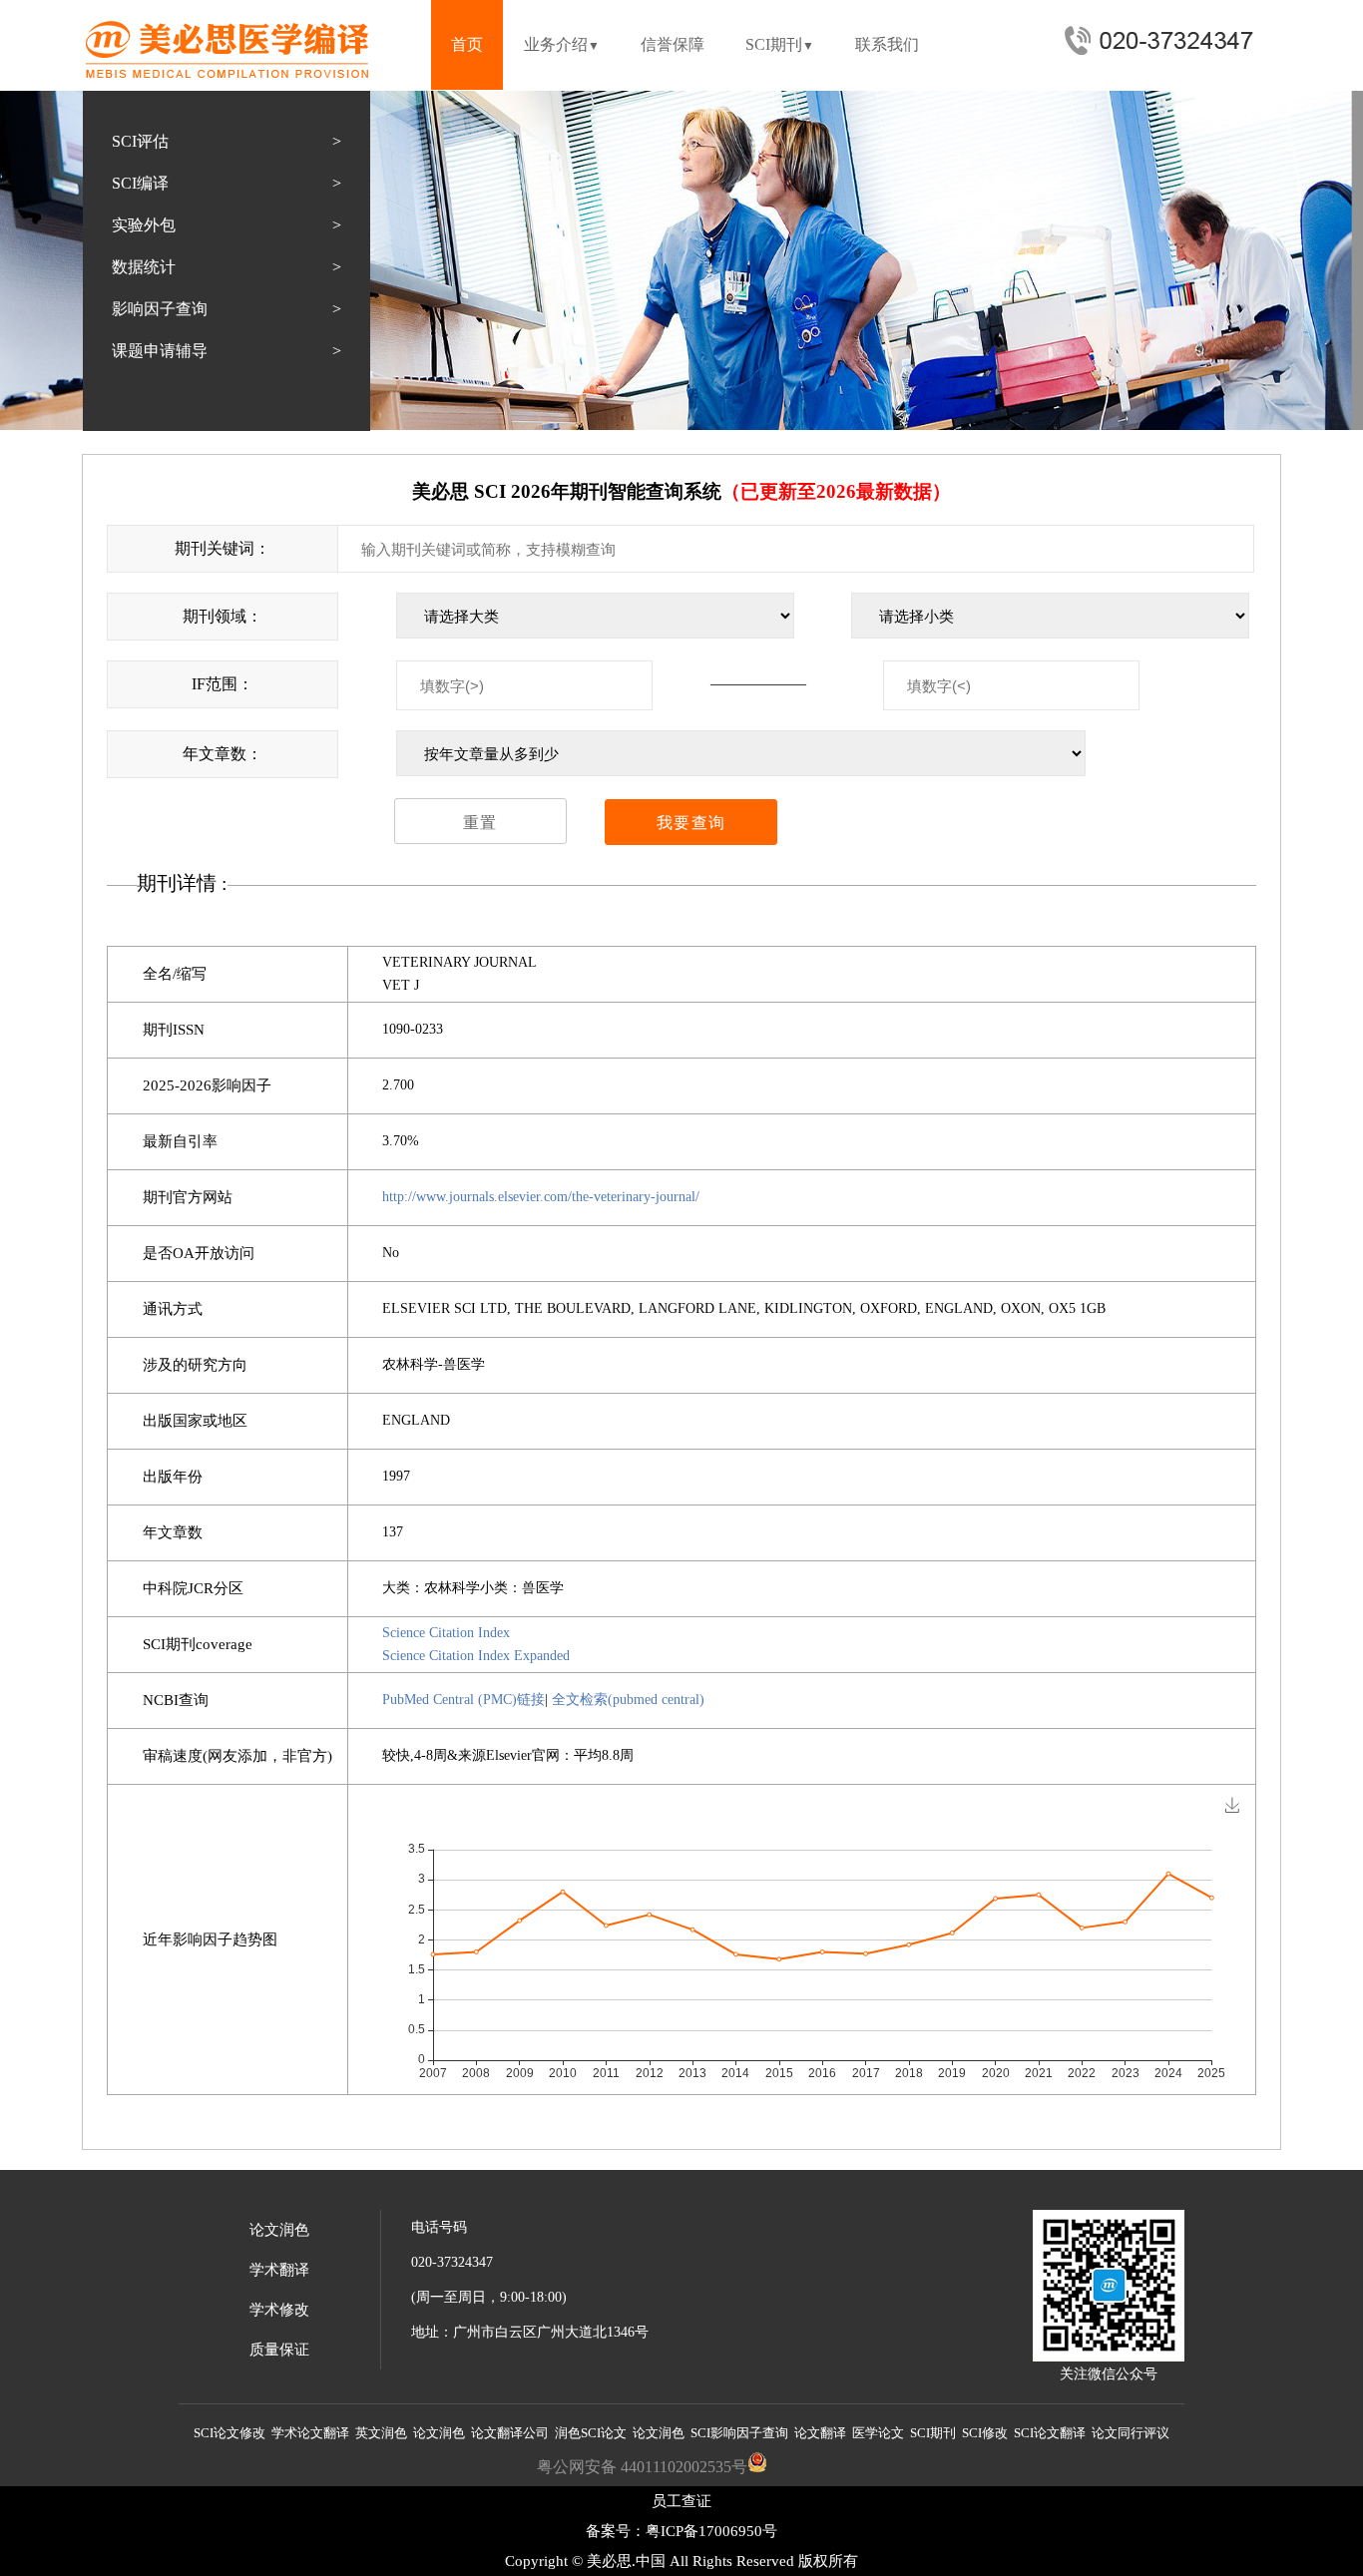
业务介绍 (562, 44)
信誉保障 (673, 44)
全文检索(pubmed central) (628, 1700)
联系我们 (887, 44)
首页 (467, 44)
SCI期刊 (780, 44)
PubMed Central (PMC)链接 (463, 1700)
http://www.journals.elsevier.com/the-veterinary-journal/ (541, 1197)
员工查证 (681, 2501)
